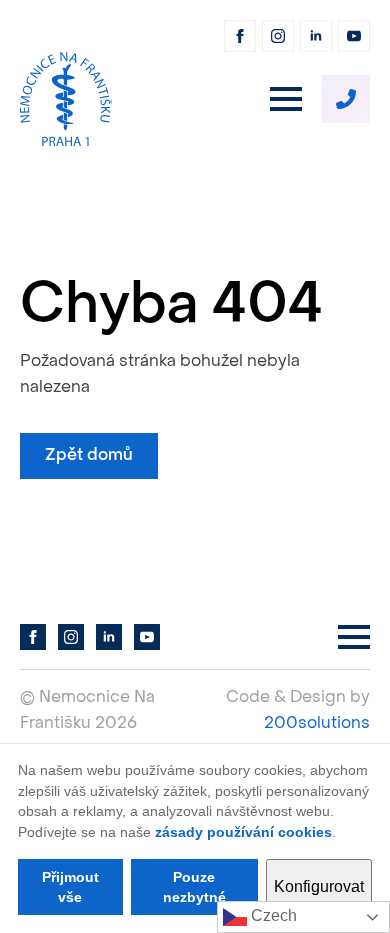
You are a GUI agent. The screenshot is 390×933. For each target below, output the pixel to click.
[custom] (346, 99)
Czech (272, 915)
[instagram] (278, 36)
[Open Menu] (286, 99)
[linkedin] (316, 36)
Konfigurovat (319, 886)
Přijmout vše (70, 887)
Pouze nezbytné (194, 887)
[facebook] (240, 36)
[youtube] (354, 36)
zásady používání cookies (243, 832)
